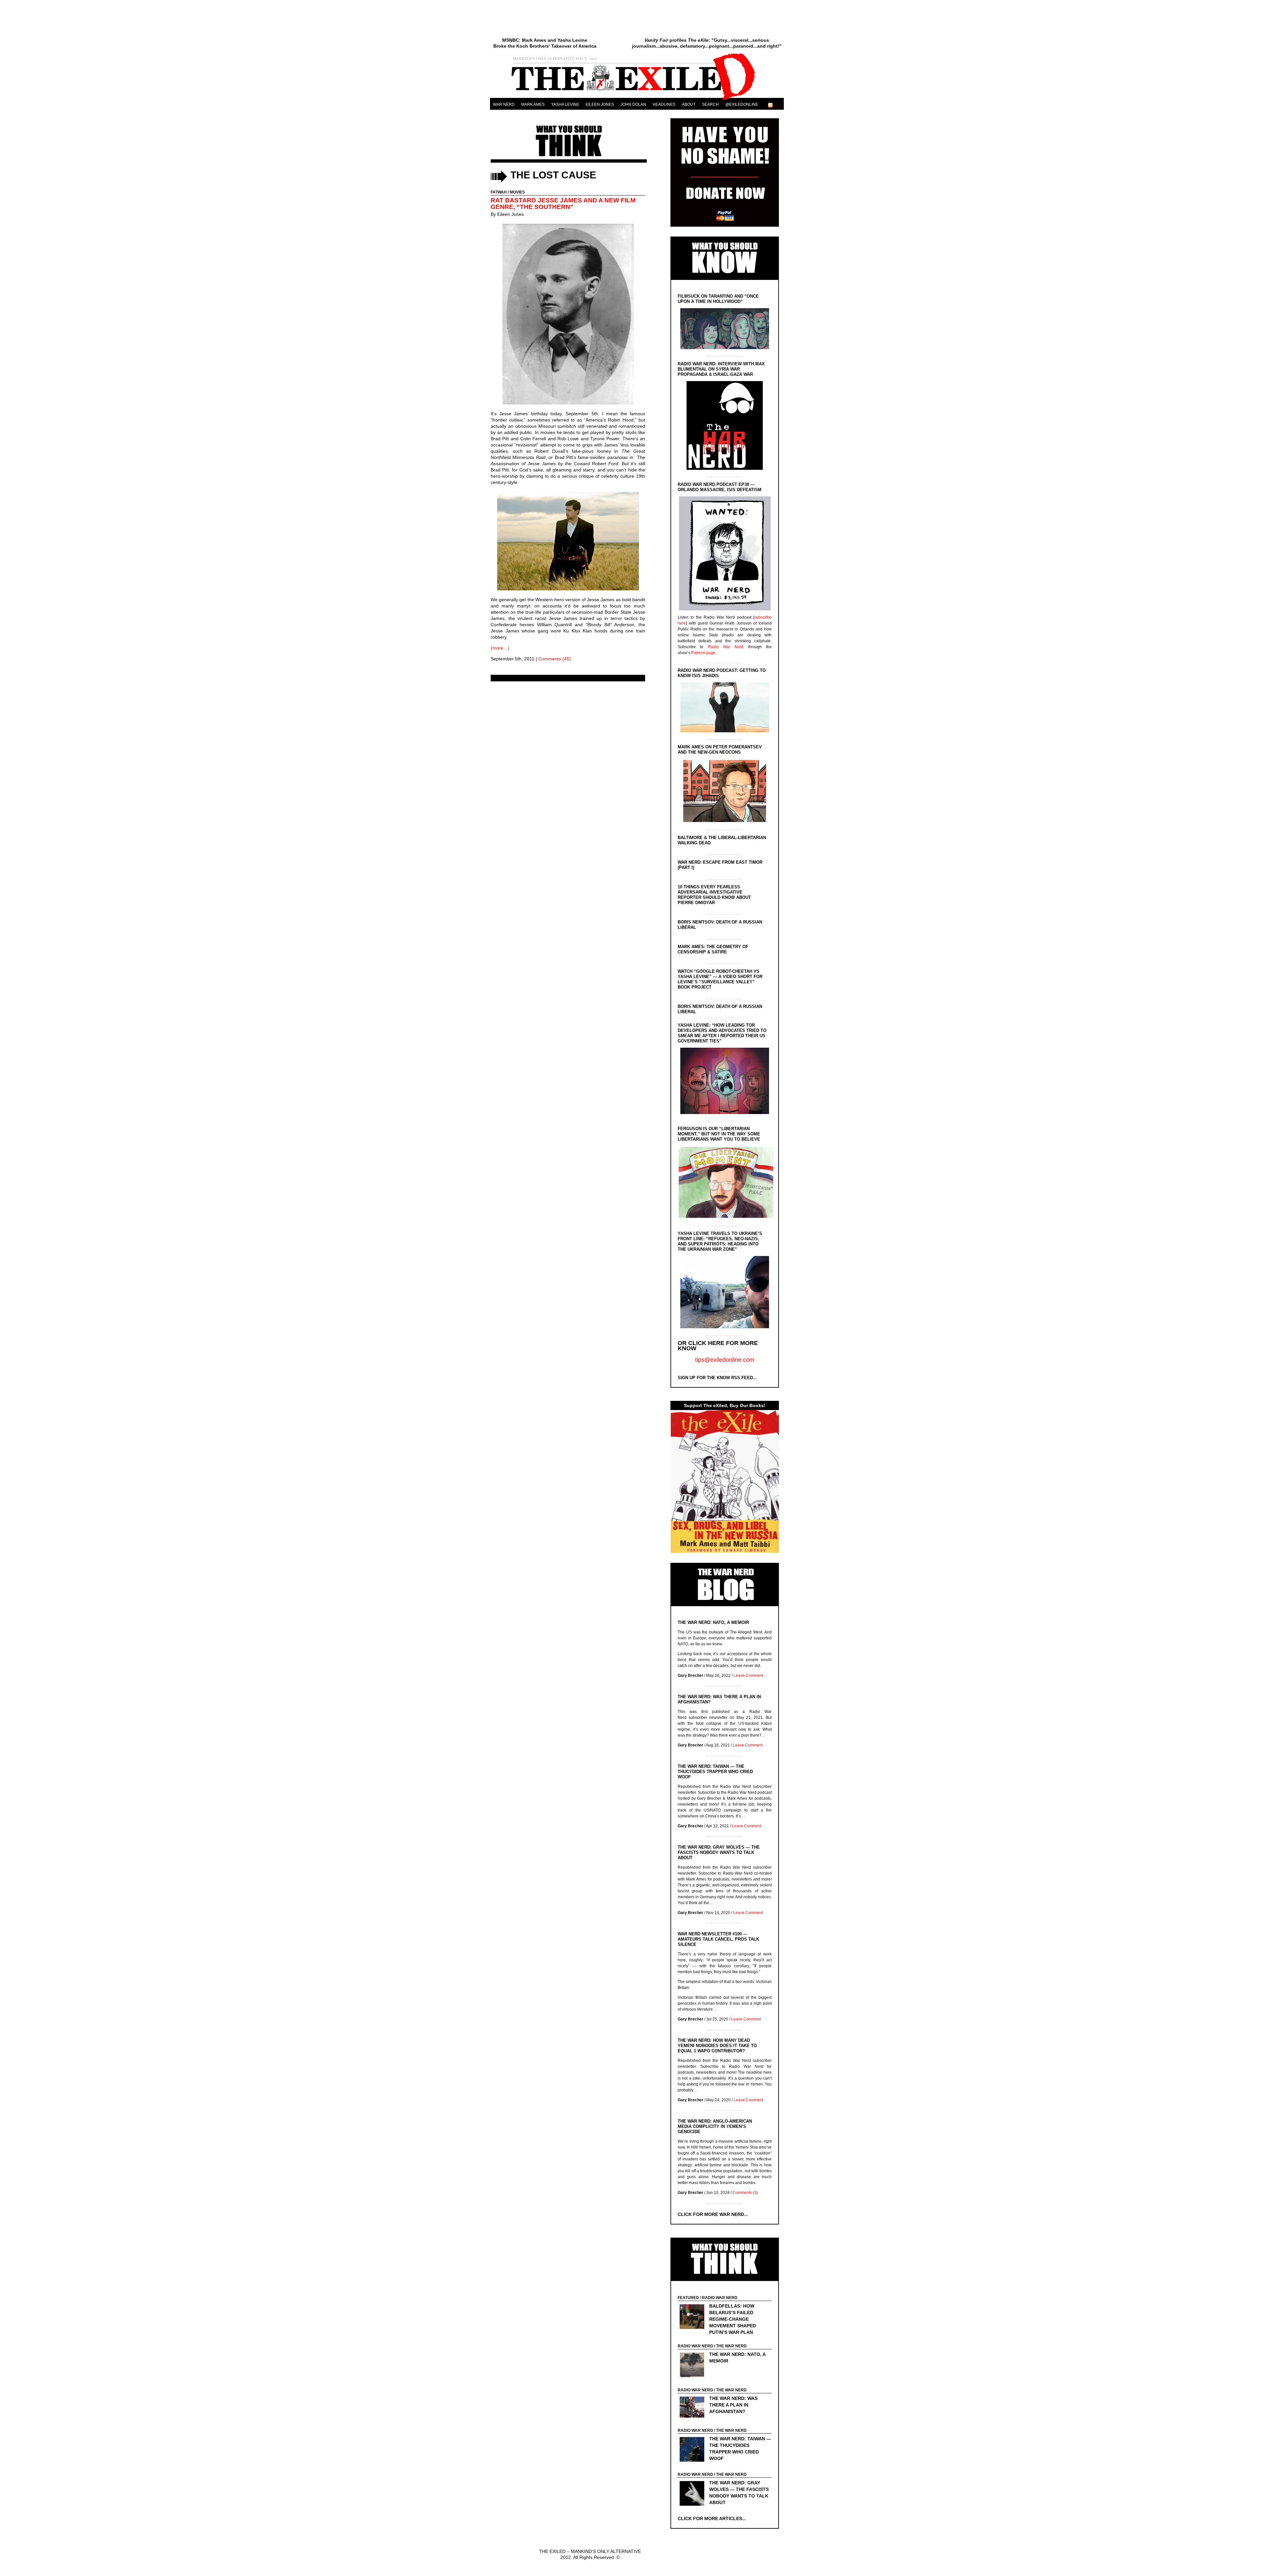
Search (710, 104)
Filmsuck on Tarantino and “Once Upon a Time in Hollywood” (718, 299)
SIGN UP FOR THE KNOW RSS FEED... (717, 1378)
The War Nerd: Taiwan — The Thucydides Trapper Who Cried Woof (715, 1772)
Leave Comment (748, 1676)
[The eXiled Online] (637, 100)
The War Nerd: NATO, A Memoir (713, 1622)
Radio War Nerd (726, 647)
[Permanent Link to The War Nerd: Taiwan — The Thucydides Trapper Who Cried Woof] (694, 2450)
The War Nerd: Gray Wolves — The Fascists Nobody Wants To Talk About (719, 1852)
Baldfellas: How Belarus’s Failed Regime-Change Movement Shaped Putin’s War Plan (733, 2319)
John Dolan (633, 104)
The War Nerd (731, 2346)
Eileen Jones (600, 104)
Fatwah (499, 192)
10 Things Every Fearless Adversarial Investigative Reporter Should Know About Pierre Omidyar (714, 895)
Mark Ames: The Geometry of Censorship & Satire (713, 949)
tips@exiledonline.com (725, 1360)
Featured (688, 2298)
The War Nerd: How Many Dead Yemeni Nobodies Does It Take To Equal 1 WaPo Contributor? (717, 2046)
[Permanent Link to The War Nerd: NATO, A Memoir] (694, 2366)
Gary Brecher (690, 1676)
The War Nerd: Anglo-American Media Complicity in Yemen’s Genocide (715, 2126)
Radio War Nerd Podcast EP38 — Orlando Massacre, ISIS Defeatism (720, 487)
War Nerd (504, 104)
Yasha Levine (565, 104)
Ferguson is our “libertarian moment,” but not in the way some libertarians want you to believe (719, 1134)
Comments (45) (555, 659)
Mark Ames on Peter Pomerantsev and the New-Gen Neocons (720, 750)
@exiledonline (742, 104)
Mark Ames (533, 104)
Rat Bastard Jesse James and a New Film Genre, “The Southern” (563, 204)
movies (517, 192)
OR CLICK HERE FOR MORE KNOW (718, 1346)
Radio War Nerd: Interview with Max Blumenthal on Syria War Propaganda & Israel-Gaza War (721, 369)
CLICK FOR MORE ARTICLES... (712, 2519)
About (689, 104)
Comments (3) (745, 2193)
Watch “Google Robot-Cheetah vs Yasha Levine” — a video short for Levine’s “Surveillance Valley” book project (720, 979)
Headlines (664, 104)
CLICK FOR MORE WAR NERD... (713, 2214)
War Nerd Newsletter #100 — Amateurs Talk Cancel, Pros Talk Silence (718, 1939)
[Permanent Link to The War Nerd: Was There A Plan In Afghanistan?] (694, 2408)
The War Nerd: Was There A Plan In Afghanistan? (733, 2405)
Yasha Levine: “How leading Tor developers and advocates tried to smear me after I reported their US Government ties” (722, 1033)
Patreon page (703, 653)
